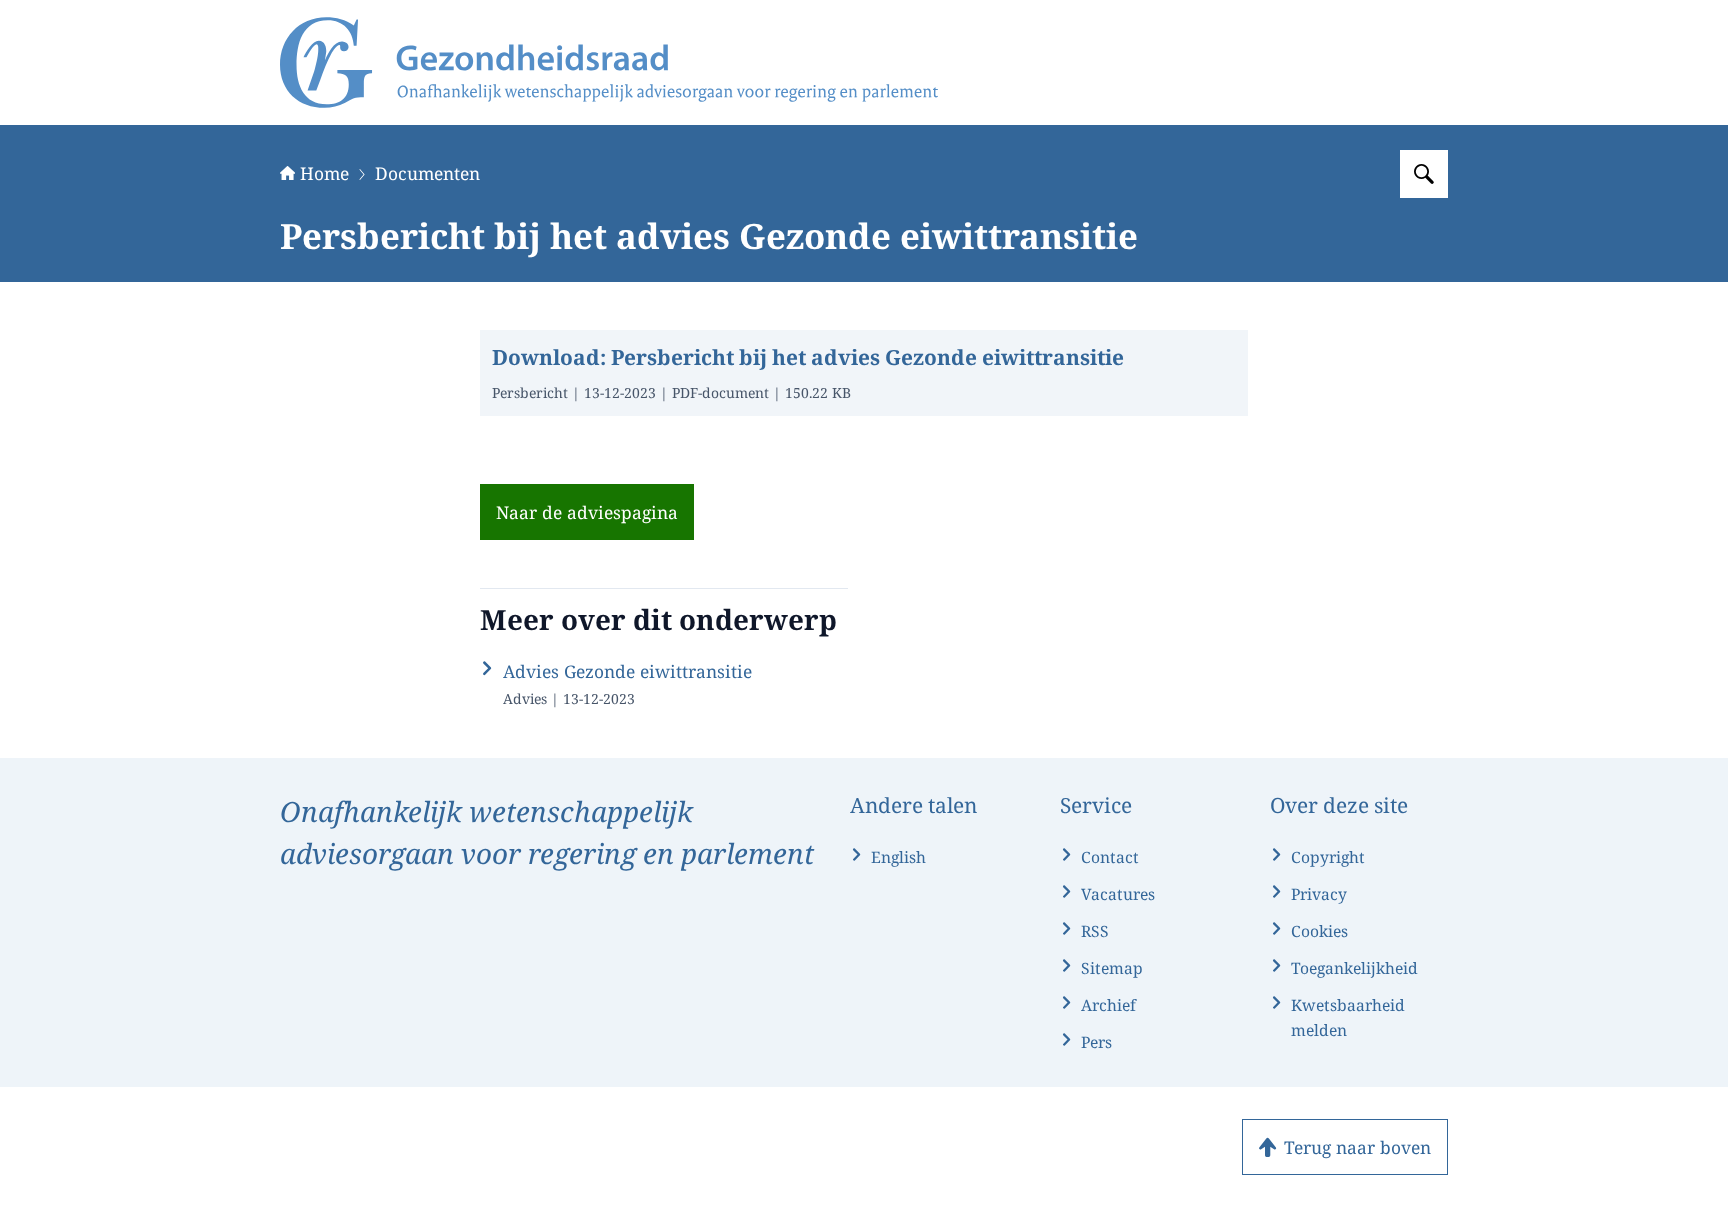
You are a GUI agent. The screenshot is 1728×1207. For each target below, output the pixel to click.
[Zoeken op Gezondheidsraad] (1424, 174)
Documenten (427, 173)
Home (324, 173)
